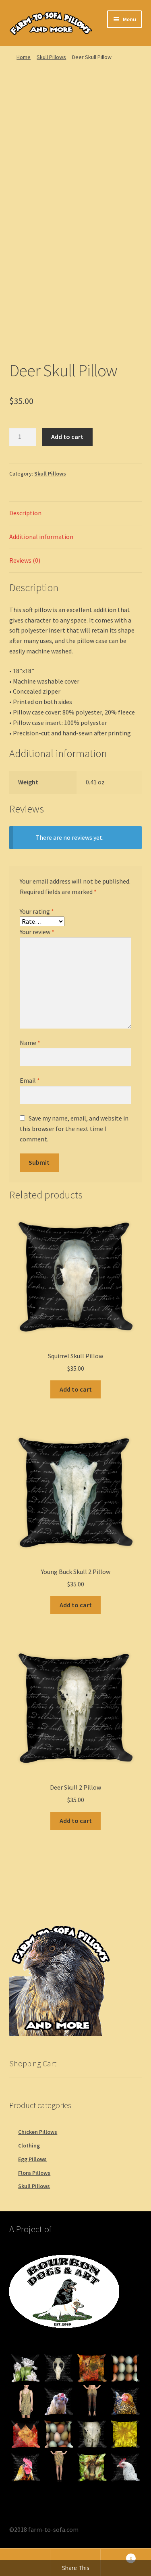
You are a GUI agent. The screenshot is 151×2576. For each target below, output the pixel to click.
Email (30, 1080)
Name (30, 1043)
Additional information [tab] (41, 537)
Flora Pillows (34, 2173)
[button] (26, 2368)
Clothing (29, 2145)
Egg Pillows (32, 2159)
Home (24, 57)
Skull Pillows (51, 57)
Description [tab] (25, 513)
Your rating (37, 911)
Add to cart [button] (76, 1389)
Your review (37, 932)
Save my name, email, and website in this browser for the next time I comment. (74, 1129)
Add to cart (67, 437)
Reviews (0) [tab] (25, 560)
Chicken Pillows (38, 2132)
